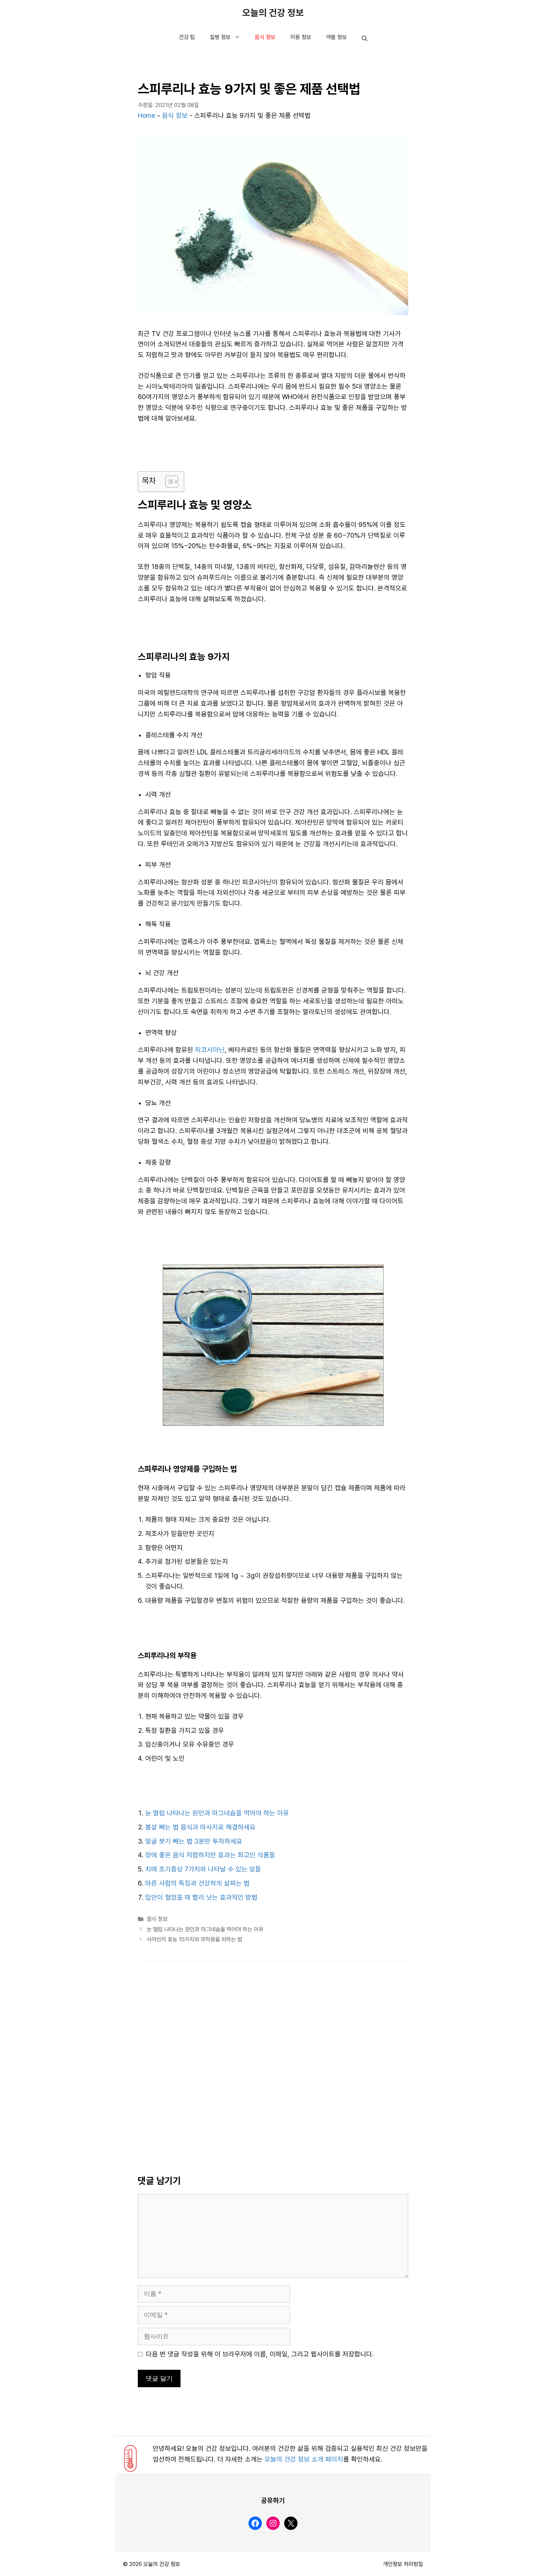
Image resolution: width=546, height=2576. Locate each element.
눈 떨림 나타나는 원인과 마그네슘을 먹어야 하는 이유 (217, 1813)
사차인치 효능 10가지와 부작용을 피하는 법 (194, 1939)
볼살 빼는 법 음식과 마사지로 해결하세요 (200, 1827)
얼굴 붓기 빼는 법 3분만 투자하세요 (194, 1841)
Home (147, 116)
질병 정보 (220, 37)
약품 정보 (337, 37)
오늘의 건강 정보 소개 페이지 (304, 2459)
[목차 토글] (168, 482)
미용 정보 (301, 37)
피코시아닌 (210, 1050)
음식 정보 (265, 37)
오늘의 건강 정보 (273, 13)
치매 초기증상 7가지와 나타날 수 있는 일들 (203, 1869)
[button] (365, 39)
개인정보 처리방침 (403, 2564)
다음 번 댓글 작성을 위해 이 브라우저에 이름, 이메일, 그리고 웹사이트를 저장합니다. (260, 2354)
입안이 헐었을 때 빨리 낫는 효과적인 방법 (201, 1897)
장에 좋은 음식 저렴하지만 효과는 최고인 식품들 (210, 1855)
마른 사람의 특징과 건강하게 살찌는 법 (197, 1883)
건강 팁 (187, 37)
